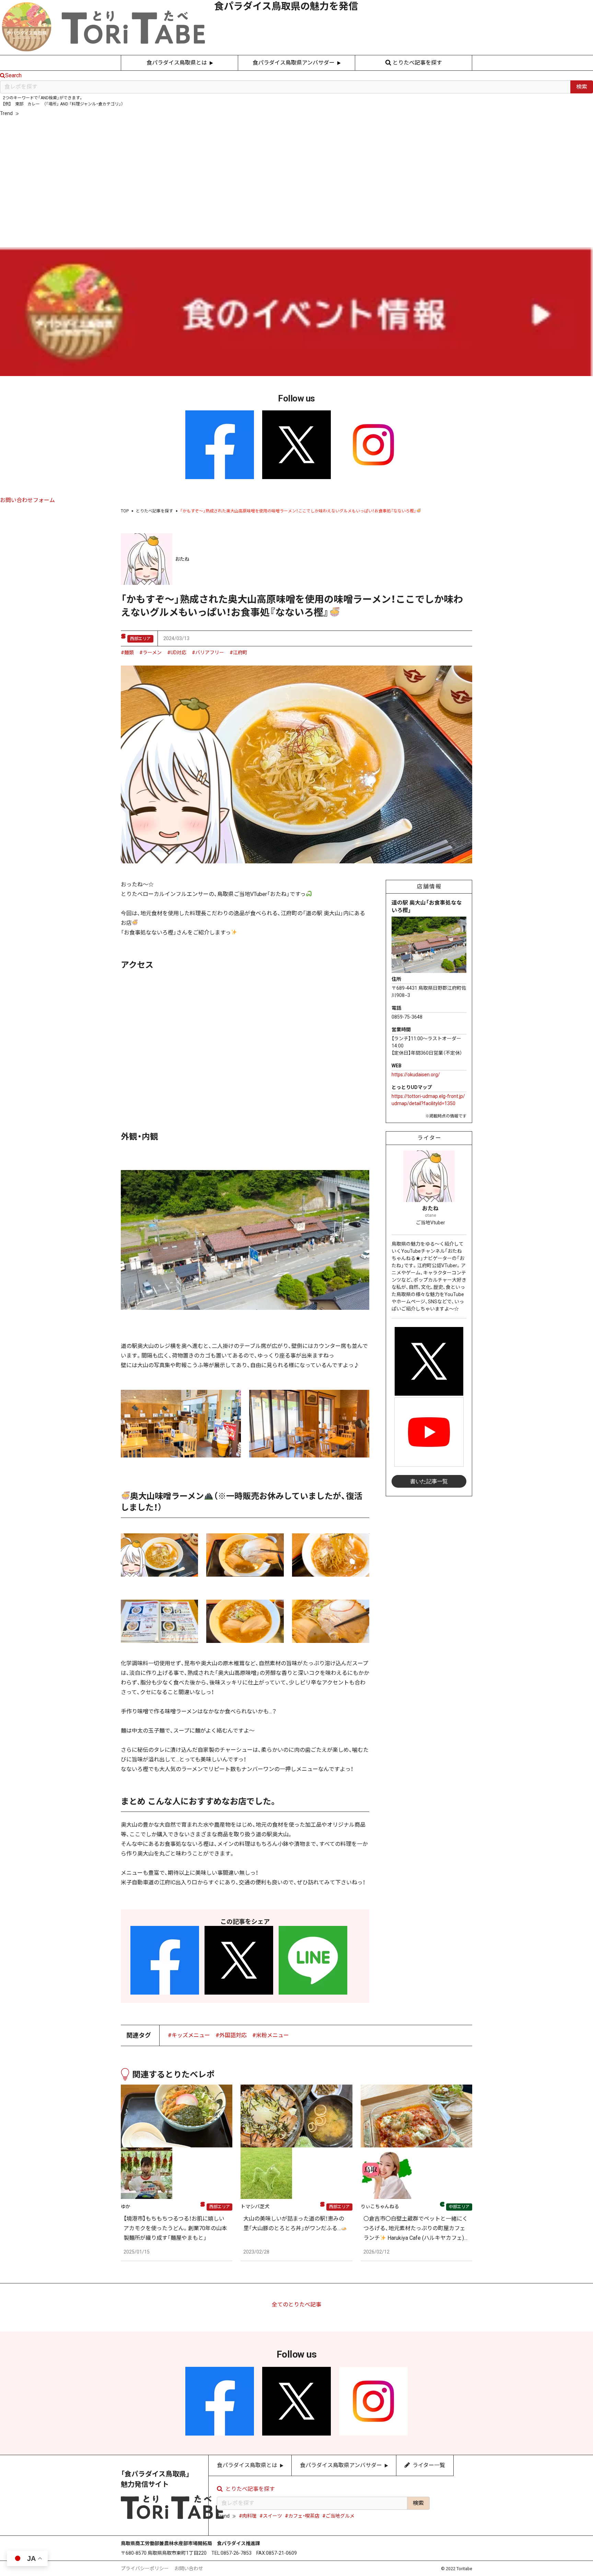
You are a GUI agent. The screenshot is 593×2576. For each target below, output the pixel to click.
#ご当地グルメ (121, 113)
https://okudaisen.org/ (416, 1075)
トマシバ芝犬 (255, 2206)
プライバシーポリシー (145, 2568)
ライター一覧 (300, 209)
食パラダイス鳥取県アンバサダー (294, 63)
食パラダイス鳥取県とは (177, 63)
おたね (182, 559)
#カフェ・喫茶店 (85, 113)
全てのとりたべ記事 (296, 2305)
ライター (429, 1138)
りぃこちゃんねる (380, 2206)
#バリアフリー (208, 652)
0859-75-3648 (407, 1017)
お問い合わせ (189, 2568)
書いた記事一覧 (429, 1481)
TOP (125, 511)
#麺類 (127, 652)
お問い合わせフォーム (27, 500)
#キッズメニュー (189, 2035)
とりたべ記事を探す (417, 63)
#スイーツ (54, 113)
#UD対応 (177, 652)
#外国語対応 (231, 2035)
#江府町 (239, 652)
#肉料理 (31, 113)
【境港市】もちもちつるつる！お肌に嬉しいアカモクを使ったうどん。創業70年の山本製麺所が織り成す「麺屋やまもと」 (175, 2228)
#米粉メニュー (271, 2035)
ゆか (126, 2206)
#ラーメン (150, 652)
